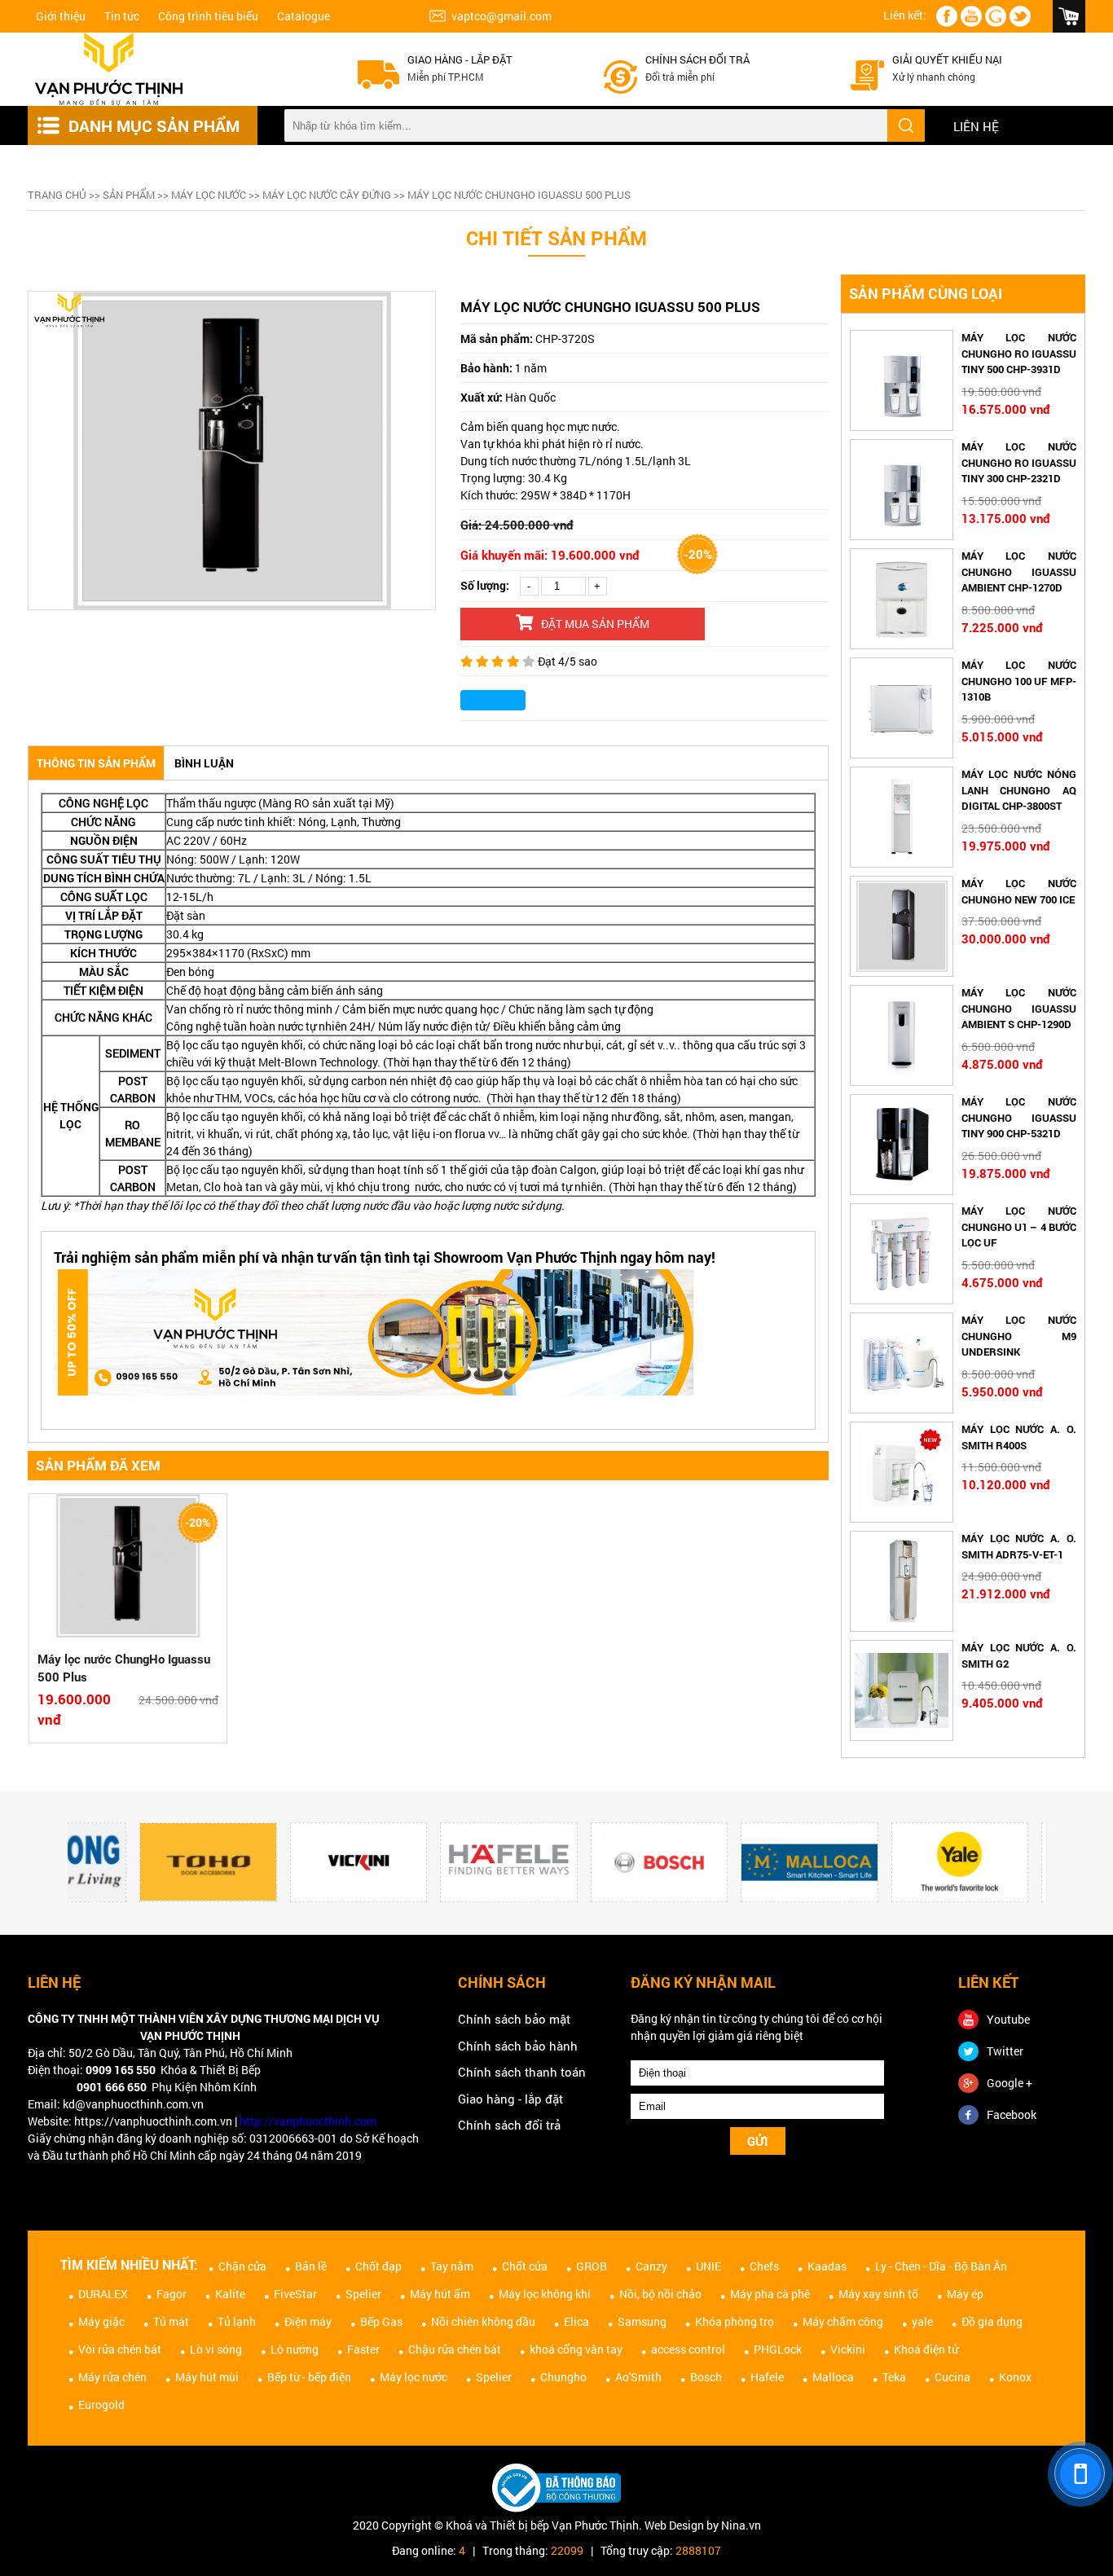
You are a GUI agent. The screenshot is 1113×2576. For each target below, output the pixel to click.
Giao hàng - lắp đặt (460, 59)
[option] (232, 451)
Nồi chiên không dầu (483, 2321)
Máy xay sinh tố (878, 2294)
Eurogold (101, 2405)
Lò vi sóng (216, 2349)
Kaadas (827, 2266)
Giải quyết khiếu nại (947, 59)
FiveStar (295, 2294)
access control (688, 2349)
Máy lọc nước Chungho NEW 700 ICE (1019, 891)
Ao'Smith (638, 2377)
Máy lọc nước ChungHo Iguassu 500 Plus (124, 1668)
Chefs (764, 2266)
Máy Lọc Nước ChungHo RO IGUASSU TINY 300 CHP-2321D (1019, 462)
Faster (363, 2349)
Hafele (767, 2377)
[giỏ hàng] (1069, 16)
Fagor (172, 2294)
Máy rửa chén (112, 2377)
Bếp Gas (381, 2321)
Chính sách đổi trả (697, 59)
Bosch (706, 2377)
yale (922, 2321)
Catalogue (304, 16)
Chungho (563, 2377)
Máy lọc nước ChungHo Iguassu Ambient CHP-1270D (1019, 571)
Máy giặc (101, 2321)
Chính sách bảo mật (514, 2019)
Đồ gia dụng (992, 2321)
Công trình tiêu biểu (208, 16)
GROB (592, 2266)
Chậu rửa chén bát (455, 2349)
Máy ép (965, 2294)
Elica (576, 2321)
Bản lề (311, 2266)
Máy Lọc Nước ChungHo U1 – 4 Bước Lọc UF (1019, 1226)
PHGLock (778, 2349)
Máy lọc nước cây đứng (327, 195)
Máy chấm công (843, 2321)
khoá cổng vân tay (576, 2349)
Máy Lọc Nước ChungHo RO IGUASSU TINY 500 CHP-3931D (1019, 353)
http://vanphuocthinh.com (308, 2121)
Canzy (651, 2266)
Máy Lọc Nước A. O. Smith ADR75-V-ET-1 (1019, 1546)
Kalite (230, 2294)
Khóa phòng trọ (735, 2321)
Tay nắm (452, 2266)
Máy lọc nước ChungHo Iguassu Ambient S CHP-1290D (1019, 1008)
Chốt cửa (525, 2266)
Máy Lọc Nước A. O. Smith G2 (1019, 1655)
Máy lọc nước (209, 195)
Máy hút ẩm (440, 2294)
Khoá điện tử (926, 2349)
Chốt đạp (378, 2266)
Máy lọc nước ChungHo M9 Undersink (1019, 1336)
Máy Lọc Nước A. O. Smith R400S (1019, 1437)
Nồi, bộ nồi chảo (660, 2294)
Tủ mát (171, 2321)
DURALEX (103, 2294)
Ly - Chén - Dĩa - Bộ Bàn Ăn (941, 2266)
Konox (1015, 2377)
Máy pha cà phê (770, 2294)
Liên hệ (976, 126)
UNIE (708, 2266)
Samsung (642, 2321)
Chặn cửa (242, 2266)
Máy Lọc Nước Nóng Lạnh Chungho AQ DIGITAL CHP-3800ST (1019, 790)
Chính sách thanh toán (522, 2072)
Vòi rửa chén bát (120, 2349)
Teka (894, 2377)
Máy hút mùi (207, 2377)
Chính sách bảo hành (518, 2046)
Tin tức (122, 16)
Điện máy (308, 2321)
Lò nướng (295, 2349)
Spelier (363, 2294)
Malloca (833, 2377)
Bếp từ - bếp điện (309, 2377)
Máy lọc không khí (545, 2294)
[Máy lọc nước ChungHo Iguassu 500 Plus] (128, 1568)
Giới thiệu (61, 16)
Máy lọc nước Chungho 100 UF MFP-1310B (1019, 681)
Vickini (848, 2349)
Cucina (952, 2377)
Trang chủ (57, 195)
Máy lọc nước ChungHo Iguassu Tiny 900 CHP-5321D (1019, 1117)
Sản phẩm (129, 195)
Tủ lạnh (237, 2321)
